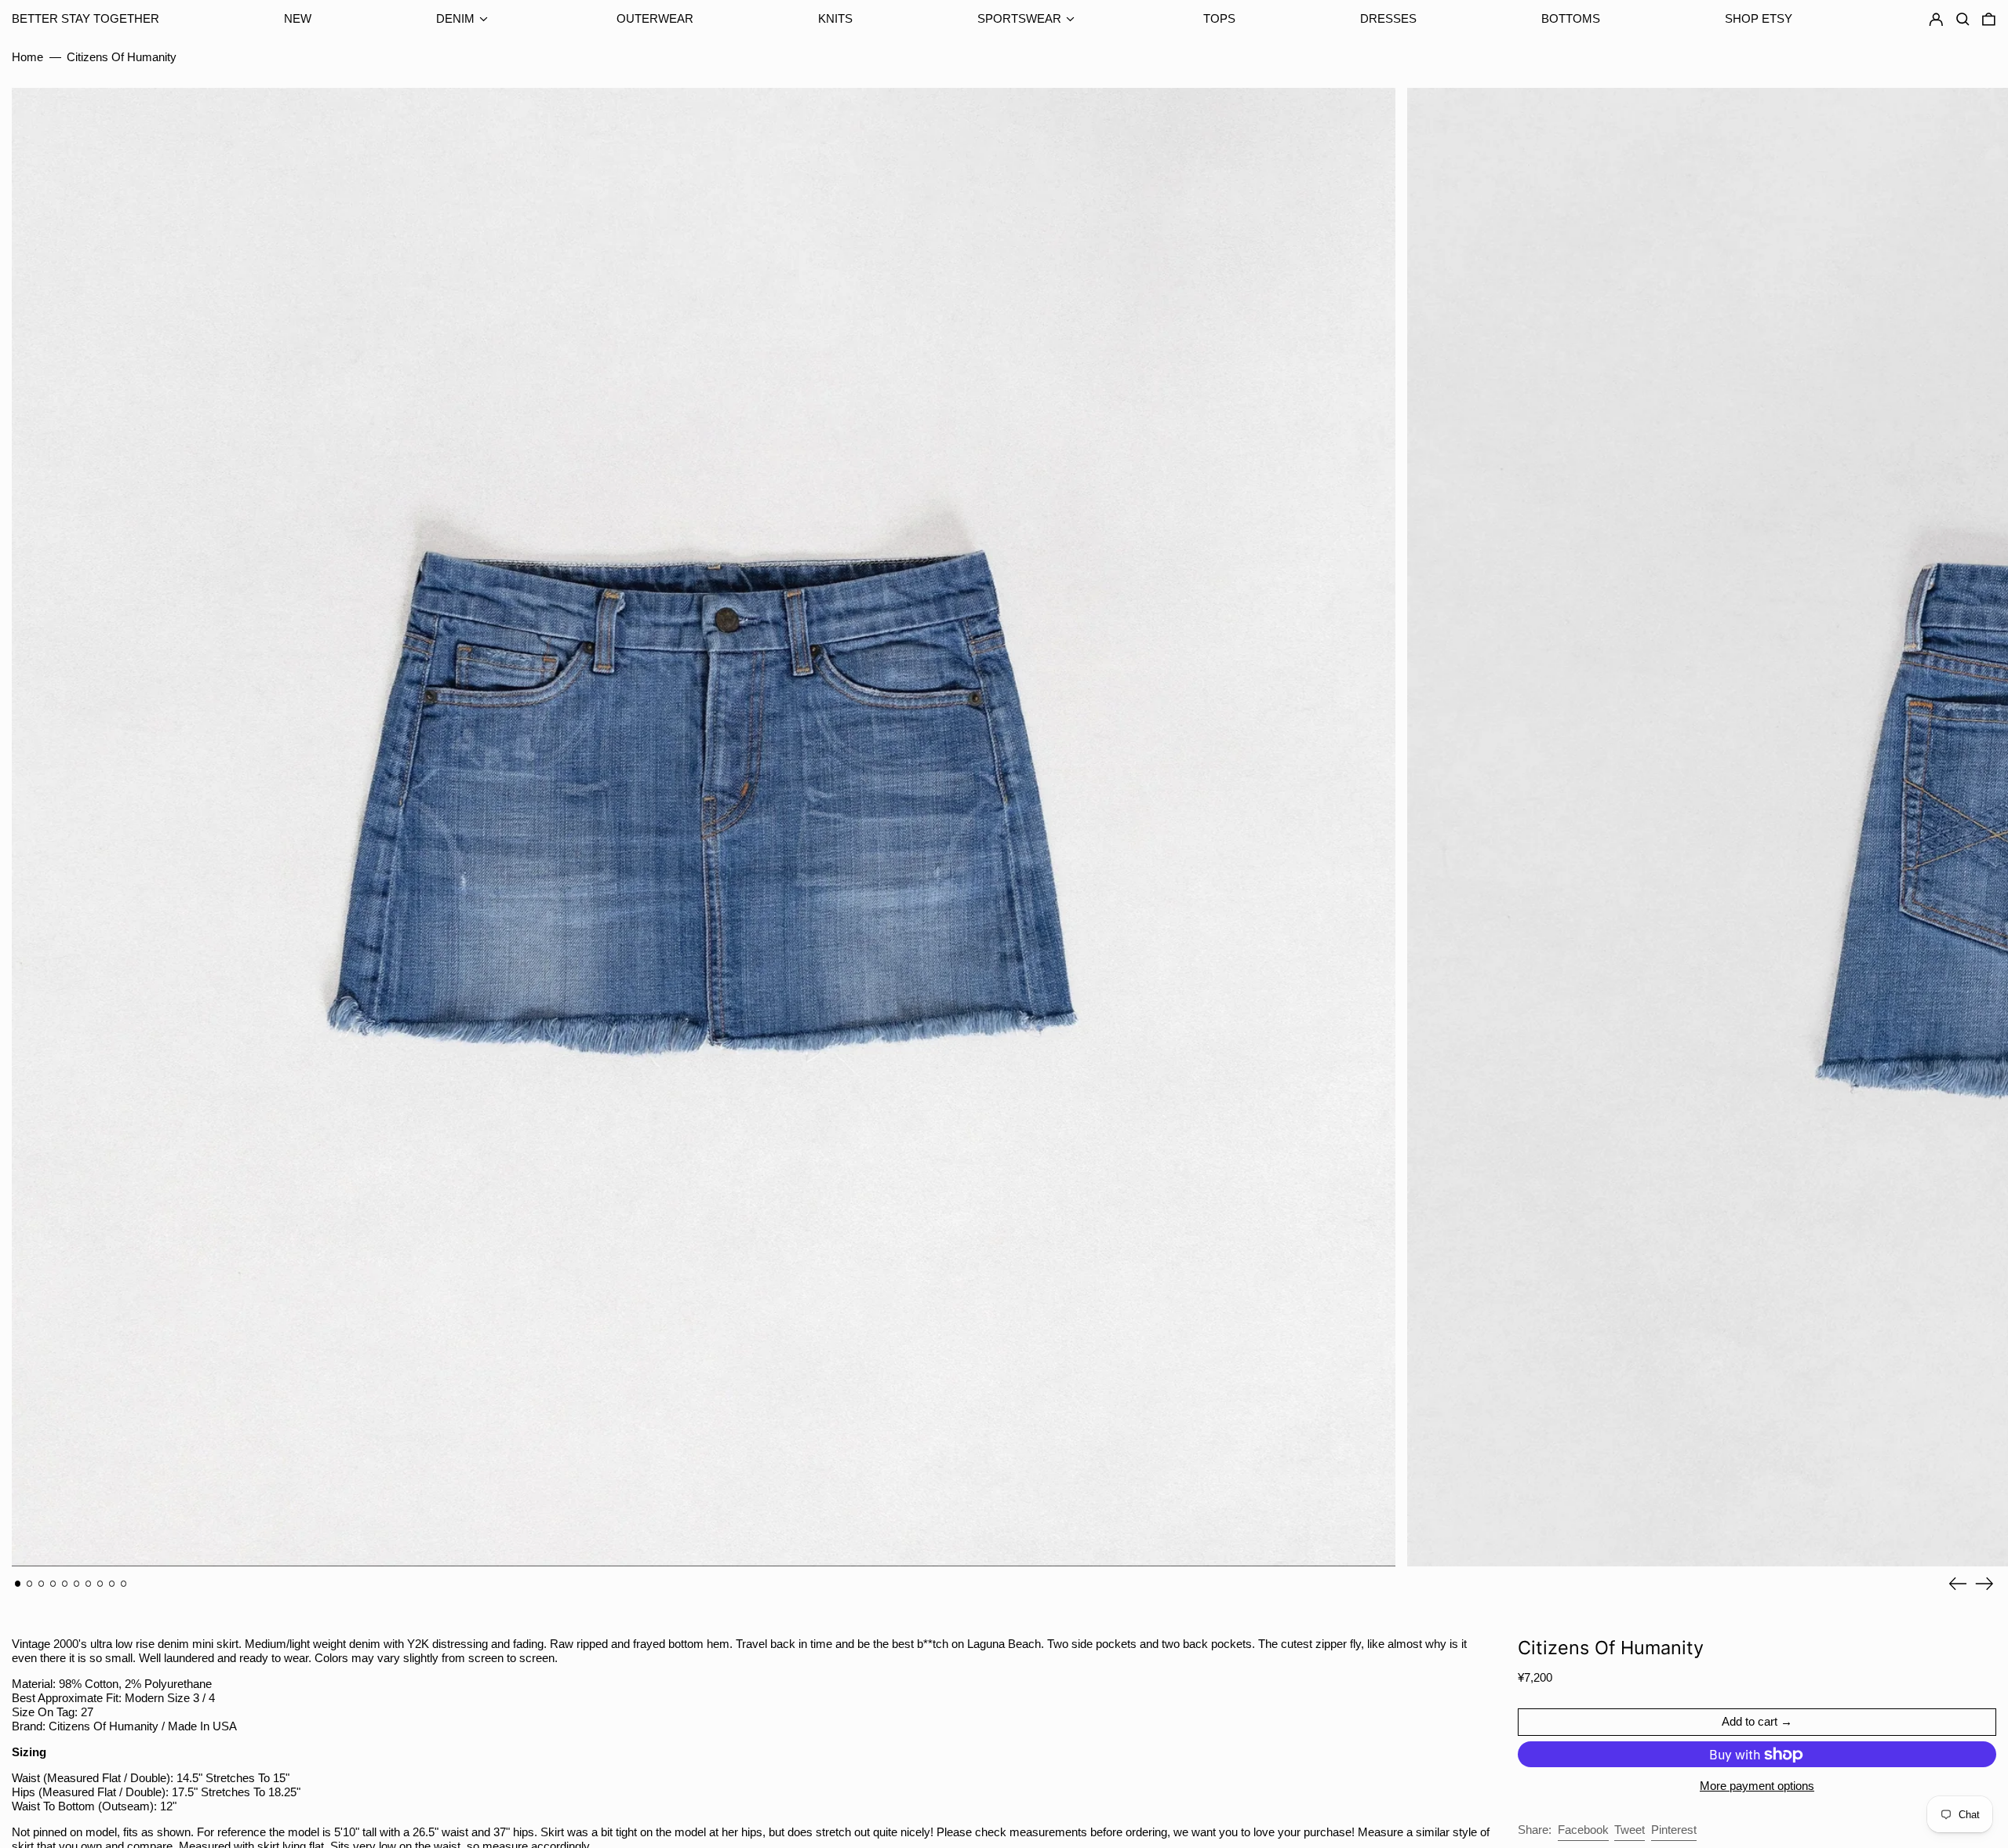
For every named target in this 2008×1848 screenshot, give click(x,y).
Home (27, 57)
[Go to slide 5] (65, 1584)
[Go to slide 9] (112, 1584)
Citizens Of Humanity (122, 57)
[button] (1989, 20)
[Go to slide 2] (30, 1584)
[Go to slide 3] (42, 1584)
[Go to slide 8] (100, 1584)
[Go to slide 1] (18, 1584)
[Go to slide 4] (53, 1584)
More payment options (1757, 1786)
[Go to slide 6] (77, 1584)
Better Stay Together (85, 18)
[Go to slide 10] (124, 1584)
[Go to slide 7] (89, 1584)
